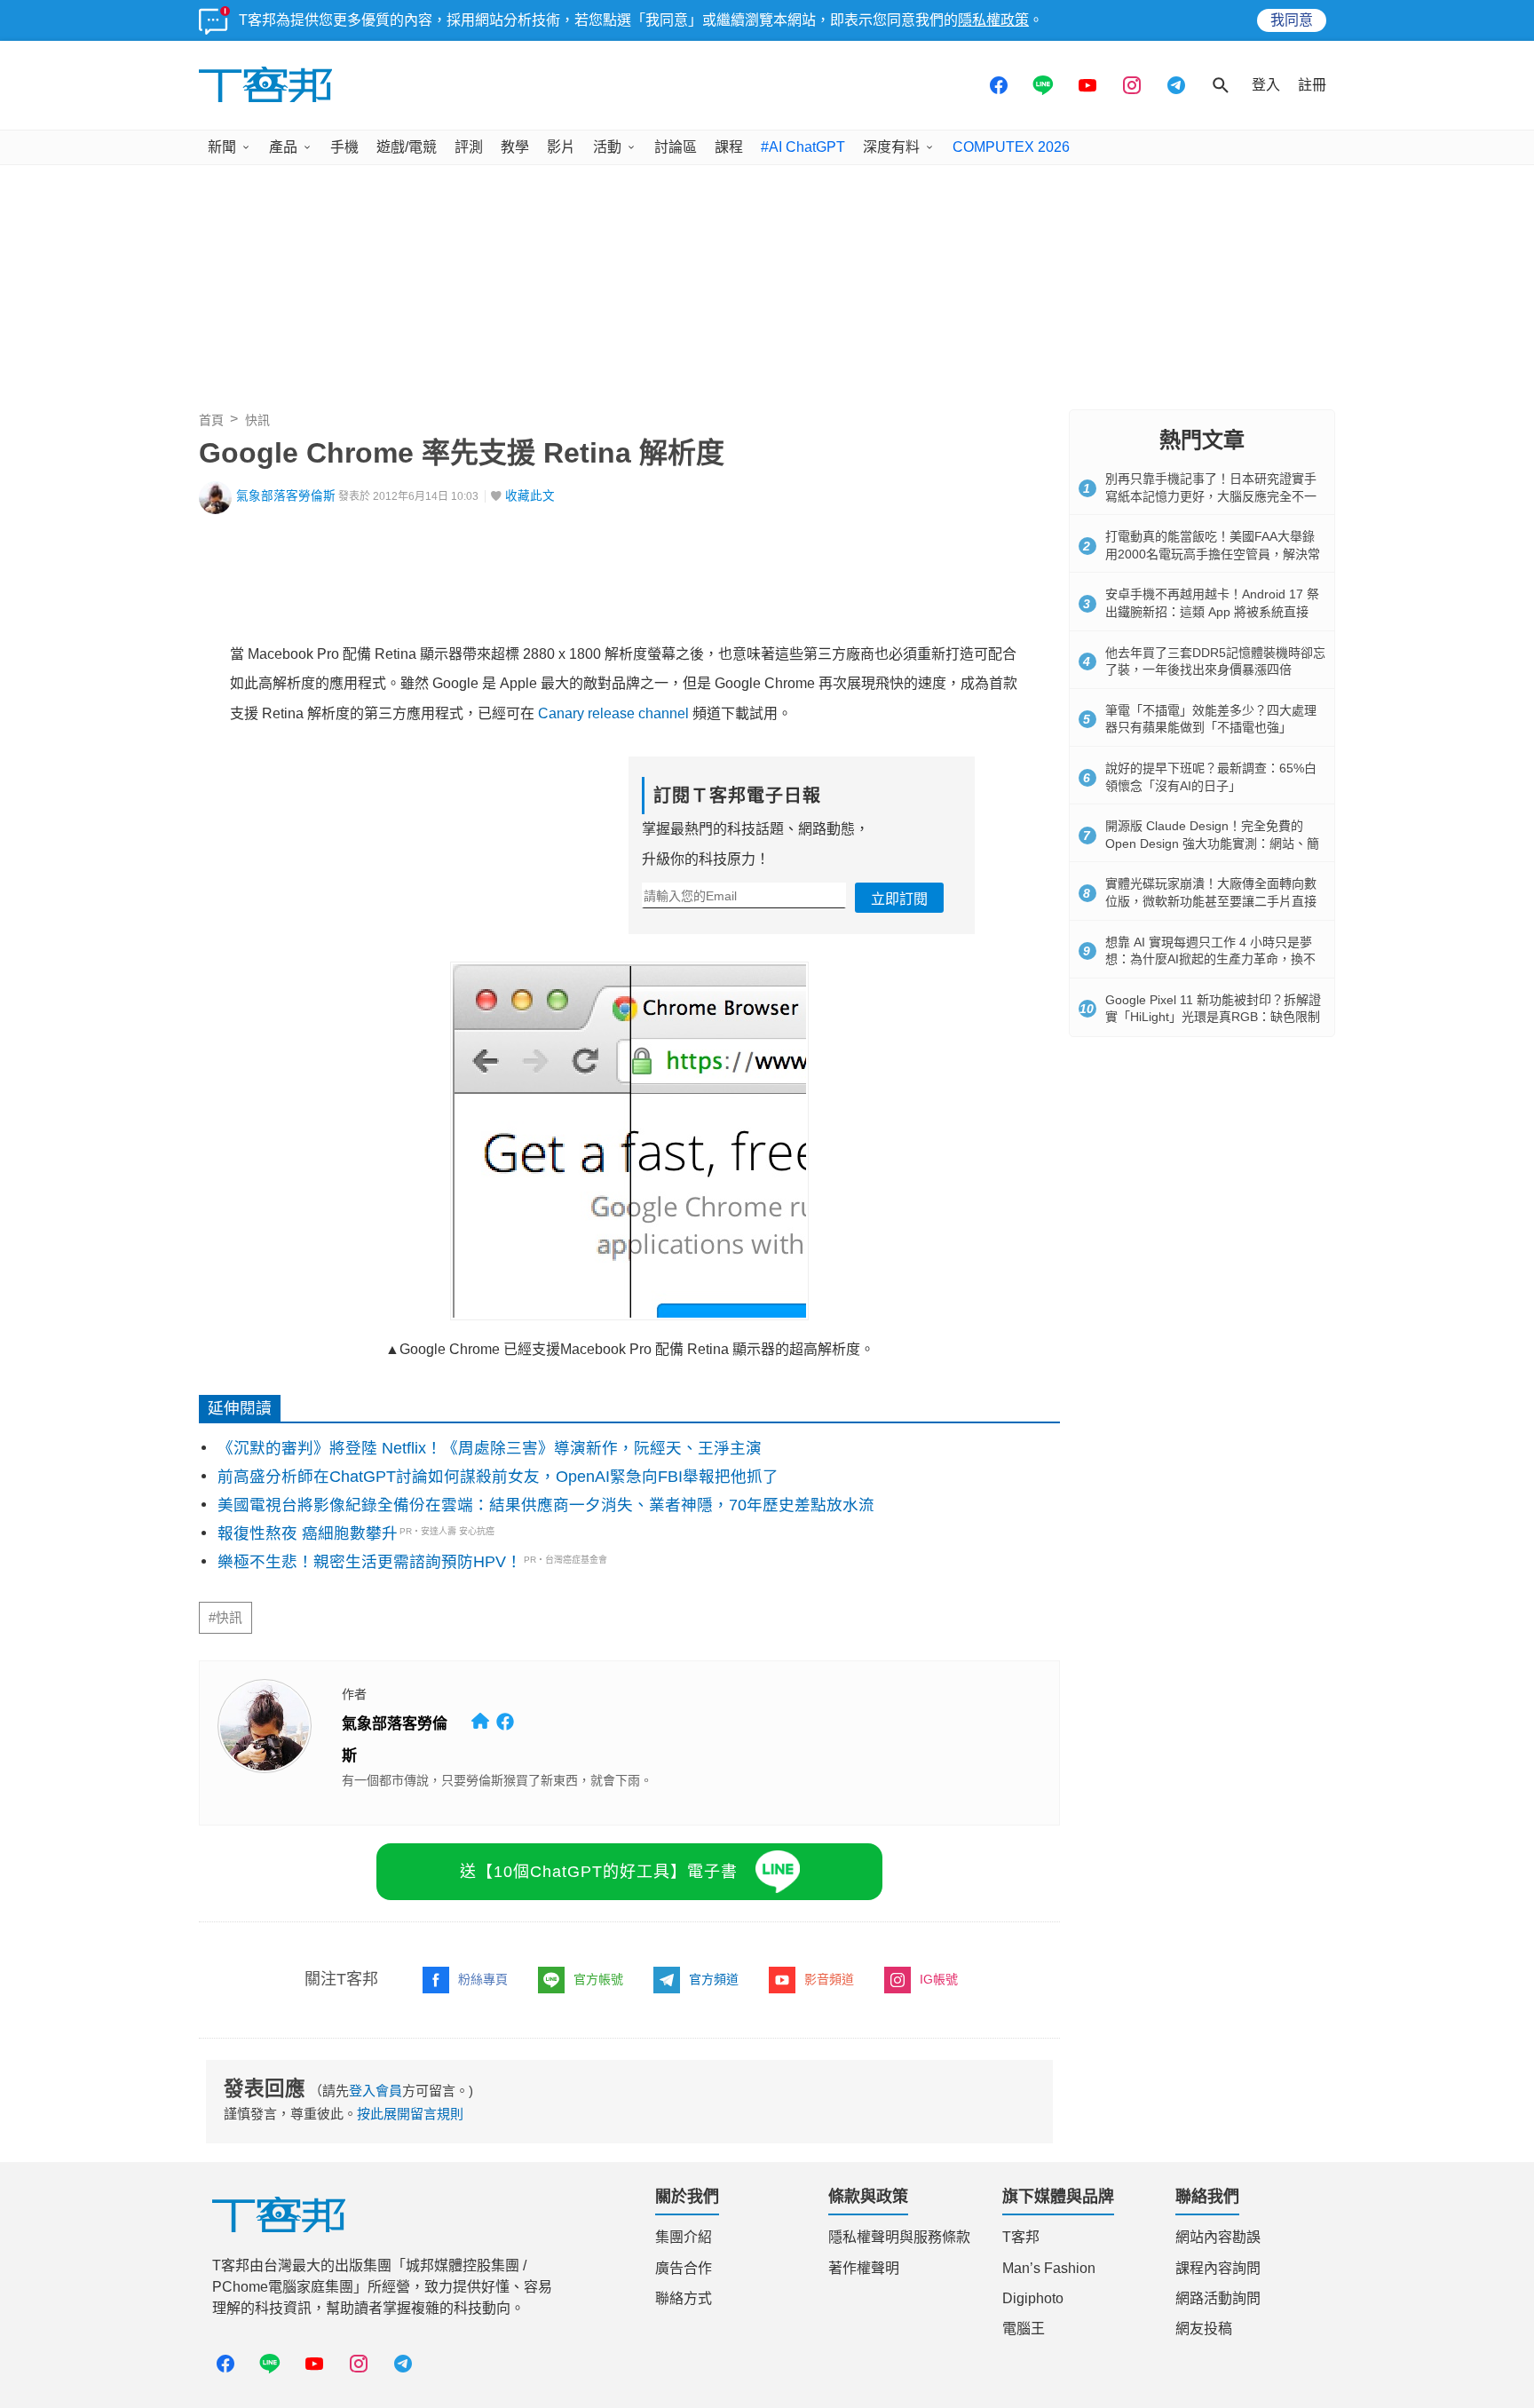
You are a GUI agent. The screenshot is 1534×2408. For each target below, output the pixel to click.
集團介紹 (684, 2237)
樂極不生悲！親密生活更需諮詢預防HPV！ (370, 1562)
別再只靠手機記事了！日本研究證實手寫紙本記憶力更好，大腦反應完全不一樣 (1211, 496)
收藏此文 (530, 496)
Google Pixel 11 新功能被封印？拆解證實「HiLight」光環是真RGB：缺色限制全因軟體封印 (1213, 1017)
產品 (283, 147)
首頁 (211, 420)
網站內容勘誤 (1218, 2237)
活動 (607, 147)
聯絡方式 (684, 2298)
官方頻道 (714, 1979)
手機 (344, 147)
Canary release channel (613, 713)
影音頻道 (829, 1979)
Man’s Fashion (1049, 2268)
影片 (561, 147)
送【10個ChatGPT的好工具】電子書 (599, 1872)
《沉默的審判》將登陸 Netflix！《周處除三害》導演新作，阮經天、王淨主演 (490, 1448)
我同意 (1292, 20)
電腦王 (1024, 2329)
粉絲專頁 (483, 1979)
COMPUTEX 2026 (1011, 147)
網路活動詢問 (1218, 2298)
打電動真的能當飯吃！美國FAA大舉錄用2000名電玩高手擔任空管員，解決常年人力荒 (1213, 554)
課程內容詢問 (1218, 2268)
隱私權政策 (993, 20)
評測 (469, 147)
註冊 (1312, 85)
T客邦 (1021, 2237)
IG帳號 (939, 1979)
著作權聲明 (864, 2268)
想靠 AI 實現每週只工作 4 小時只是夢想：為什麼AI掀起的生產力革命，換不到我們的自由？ (1210, 959)
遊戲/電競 (407, 147)
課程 (729, 147)
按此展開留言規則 (410, 2114)
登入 (1266, 85)
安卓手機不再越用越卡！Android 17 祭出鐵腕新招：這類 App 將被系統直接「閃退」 (1212, 611)
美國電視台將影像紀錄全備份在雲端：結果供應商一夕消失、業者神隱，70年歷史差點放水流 (546, 1505)
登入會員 (376, 2091)
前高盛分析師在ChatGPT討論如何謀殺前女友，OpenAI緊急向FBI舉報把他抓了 (498, 1477)
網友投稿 (1204, 2329)
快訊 (257, 420)
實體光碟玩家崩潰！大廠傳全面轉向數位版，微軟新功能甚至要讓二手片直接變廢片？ (1211, 901)
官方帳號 (598, 1979)
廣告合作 (684, 2268)
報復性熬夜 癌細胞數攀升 (308, 1533)
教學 (515, 147)
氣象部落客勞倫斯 (286, 496)
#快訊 (225, 1618)
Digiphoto (1033, 2298)
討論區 (676, 147)
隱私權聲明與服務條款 (899, 2237)
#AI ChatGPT (803, 147)
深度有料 (891, 147)
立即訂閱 (899, 899)
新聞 (222, 147)
